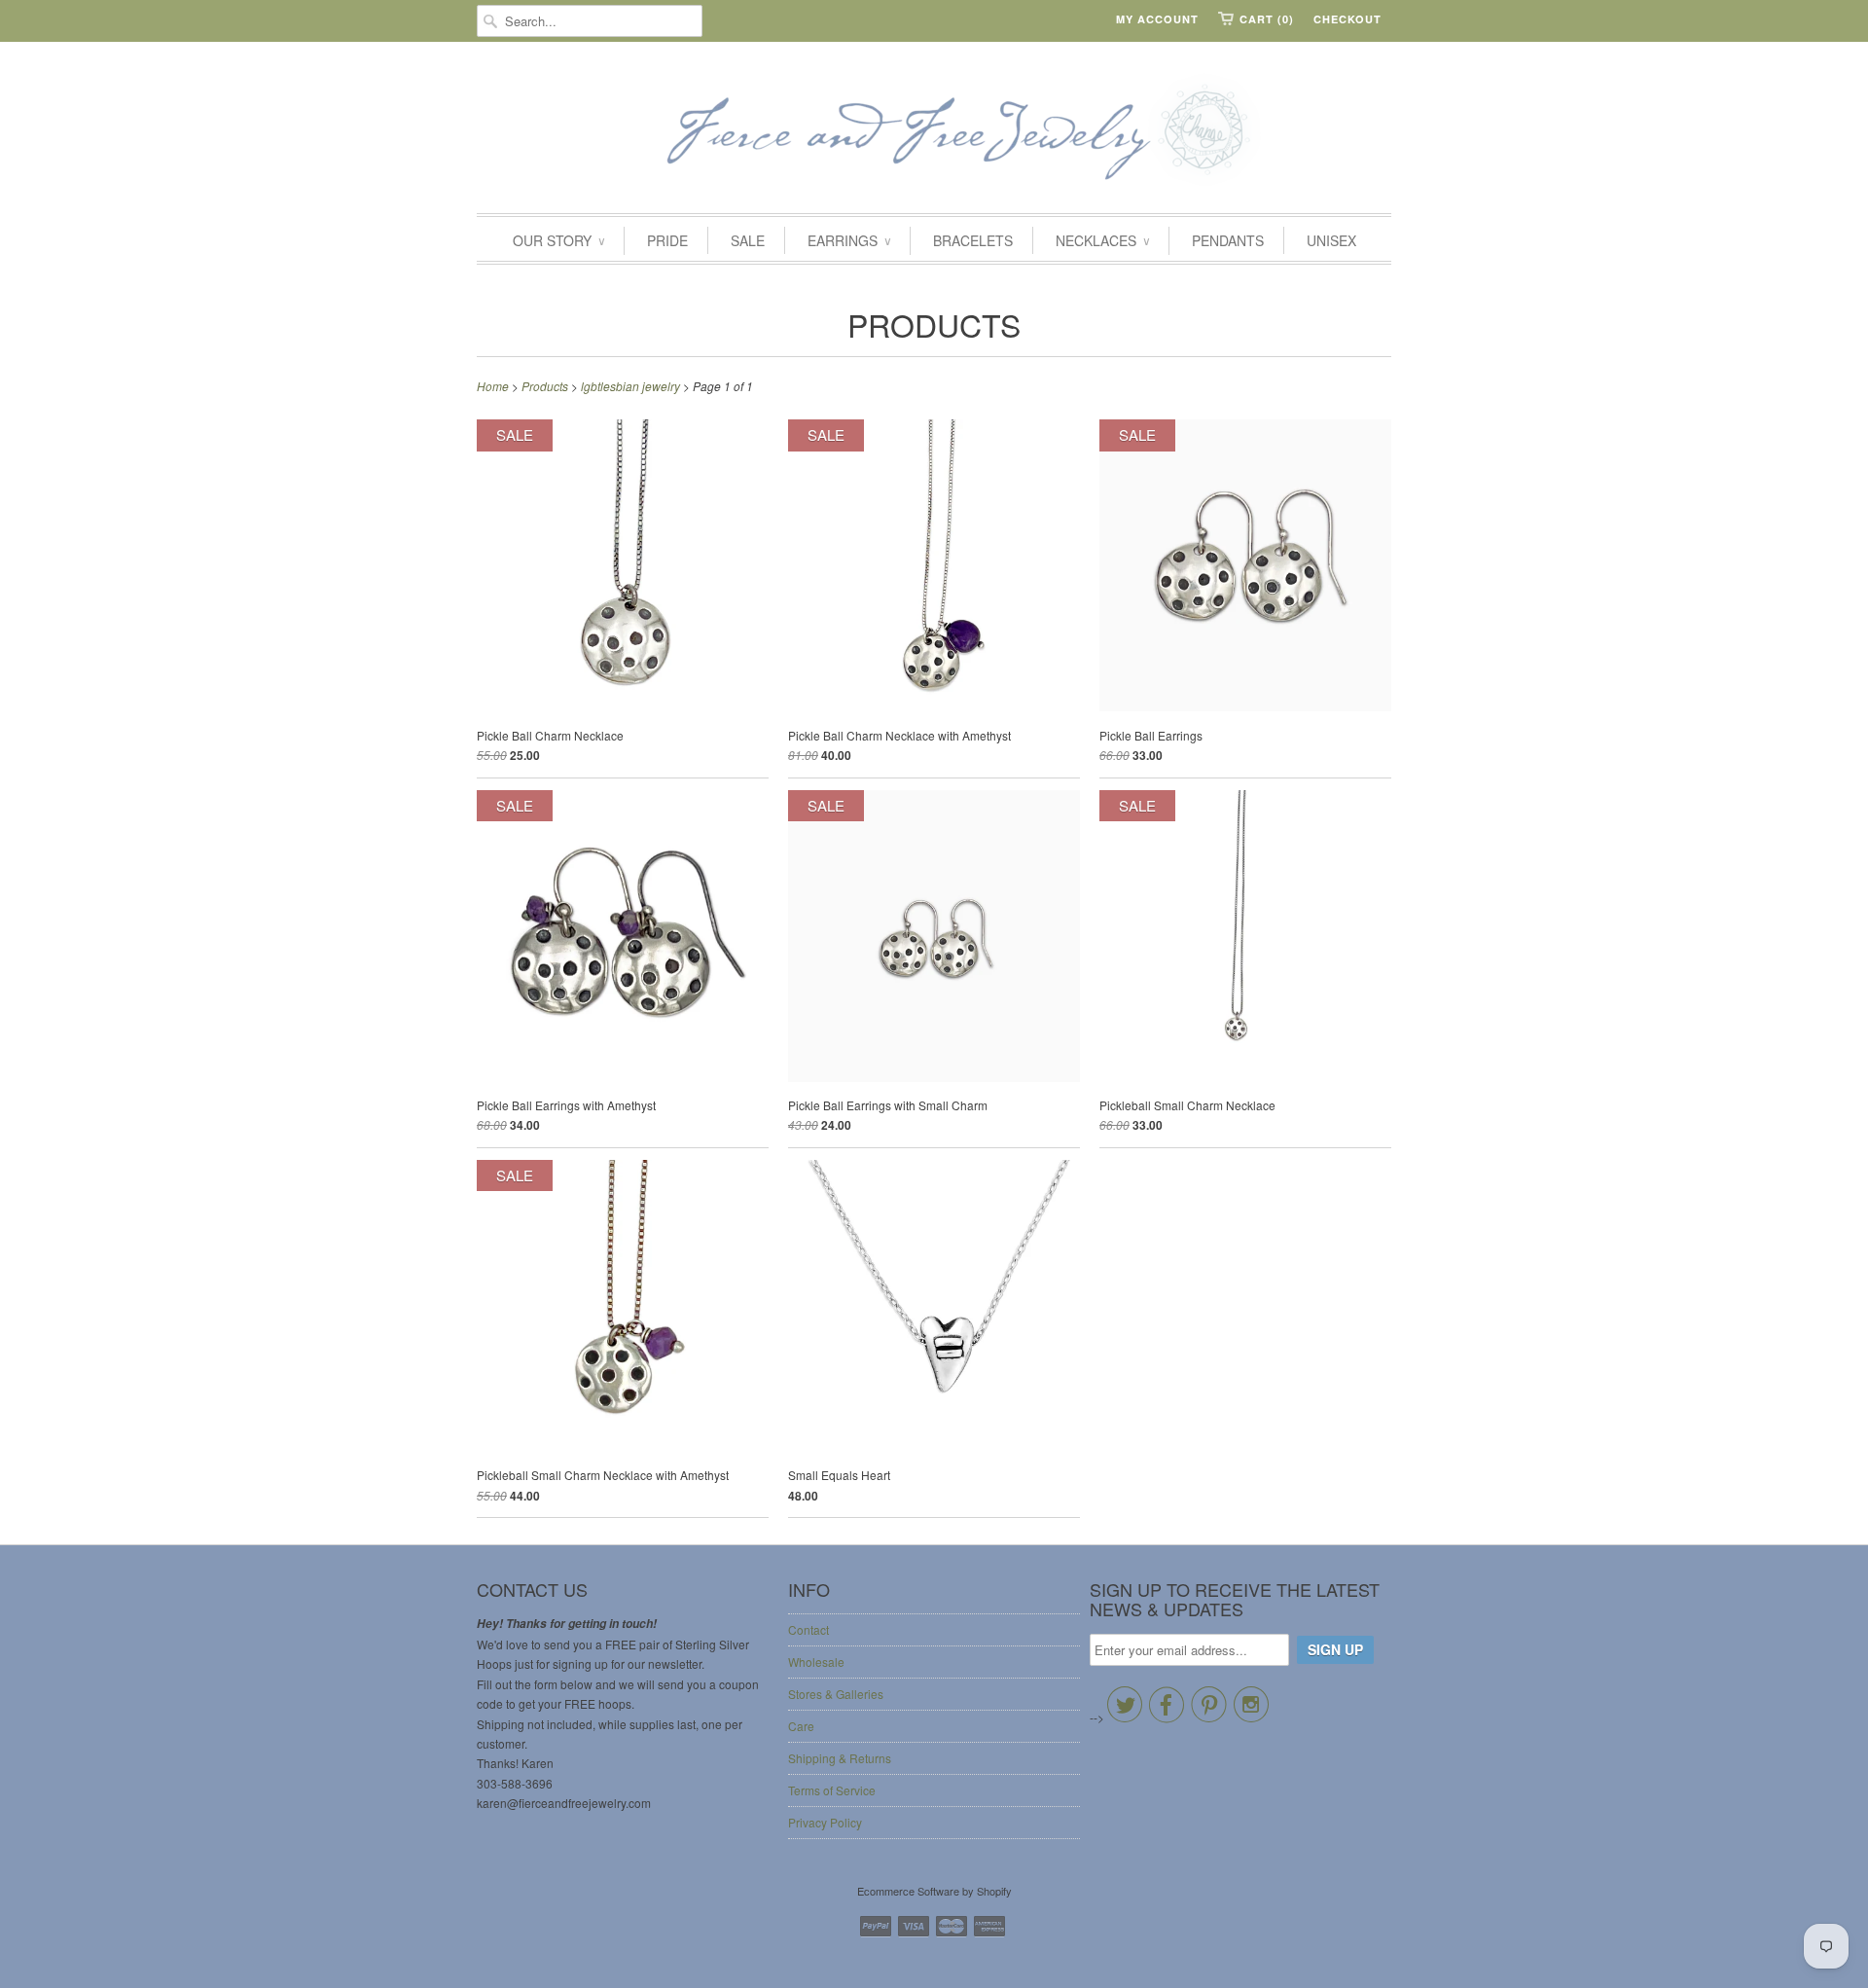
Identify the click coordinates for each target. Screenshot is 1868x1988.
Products (934, 324)
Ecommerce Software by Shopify (934, 1891)
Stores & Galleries (836, 1694)
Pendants (1228, 240)
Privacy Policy (825, 1822)
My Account (1157, 19)
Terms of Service (832, 1790)
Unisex (1331, 240)
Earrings (849, 240)
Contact (808, 1629)
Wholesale (816, 1662)
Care (801, 1726)
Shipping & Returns (840, 1758)
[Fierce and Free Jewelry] (934, 132)
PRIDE (667, 240)
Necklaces (1102, 240)
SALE (748, 240)
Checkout (1347, 19)
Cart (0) (1267, 19)
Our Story (558, 240)
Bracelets (973, 240)
